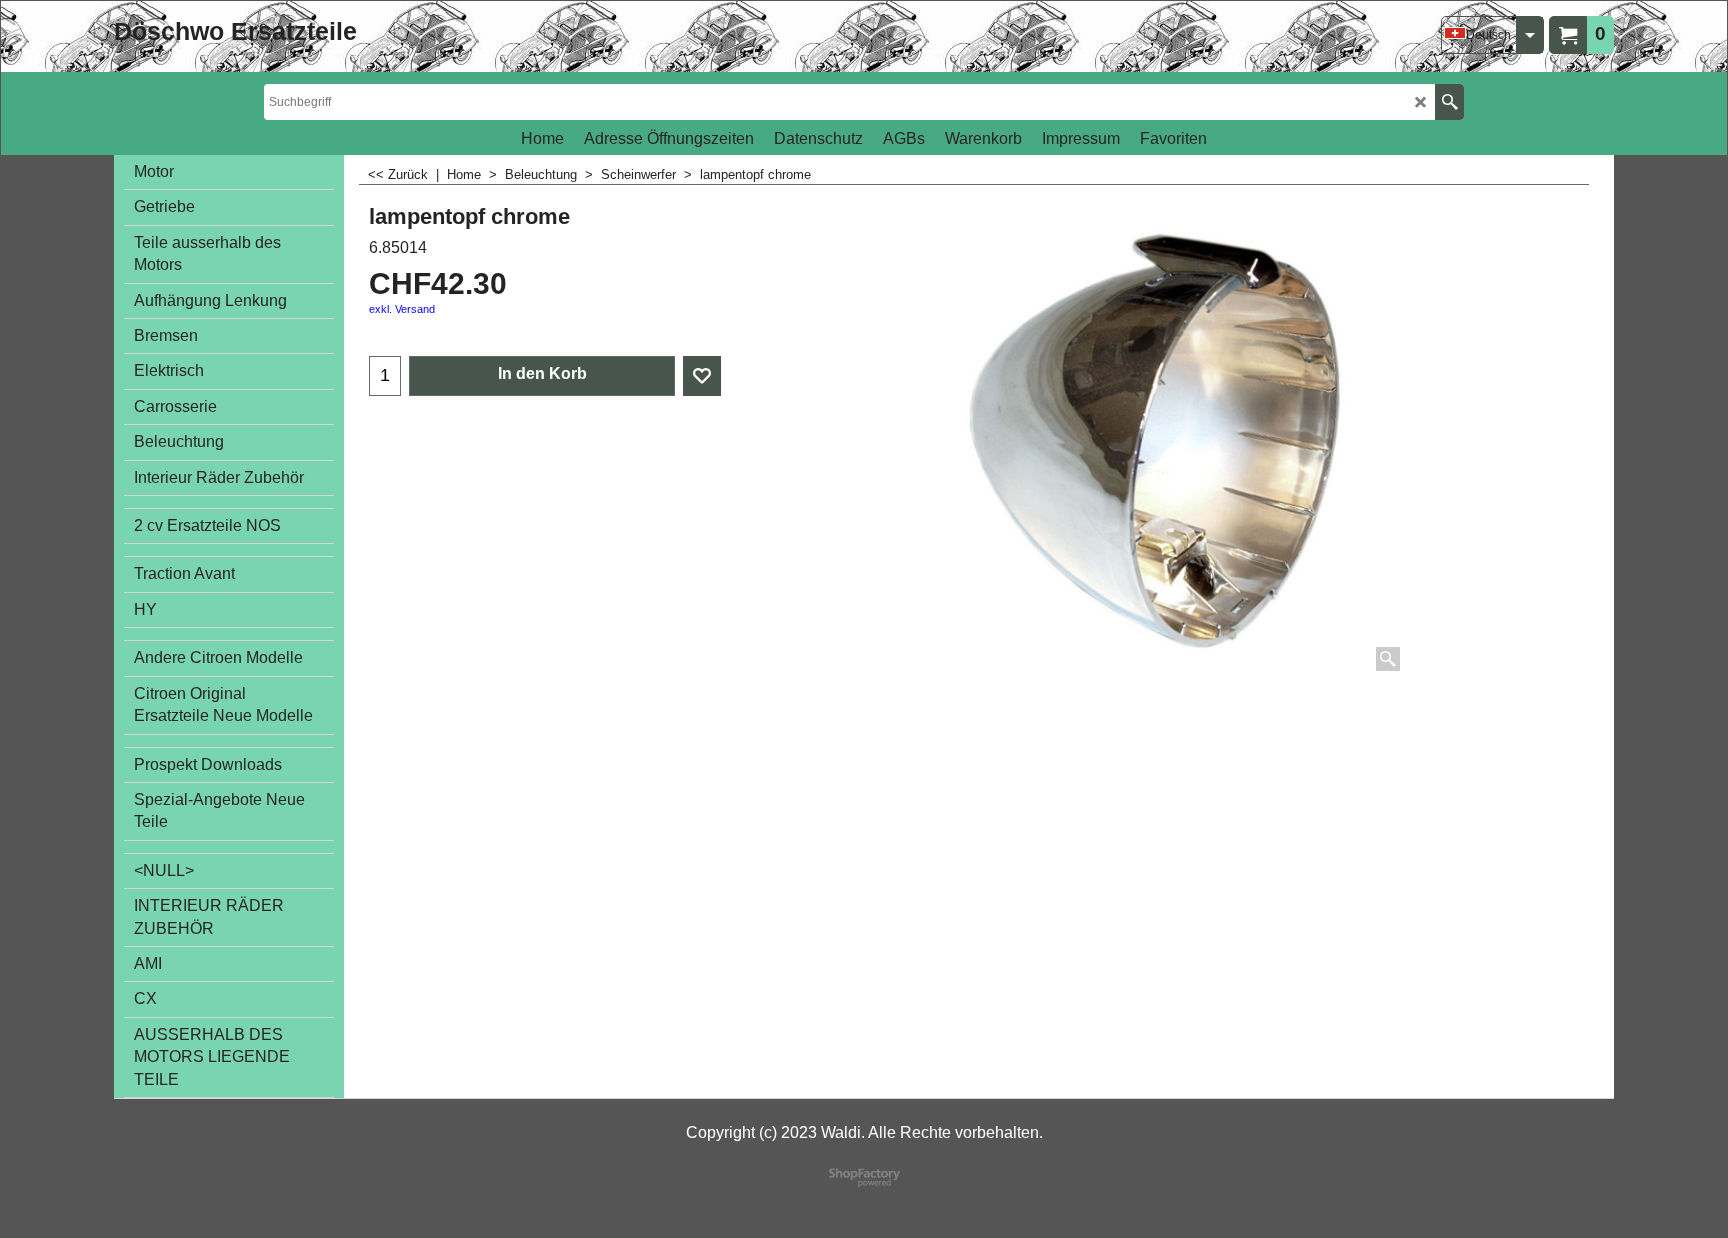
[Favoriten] (702, 376)
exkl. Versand (402, 309)
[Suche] (1449, 102)
